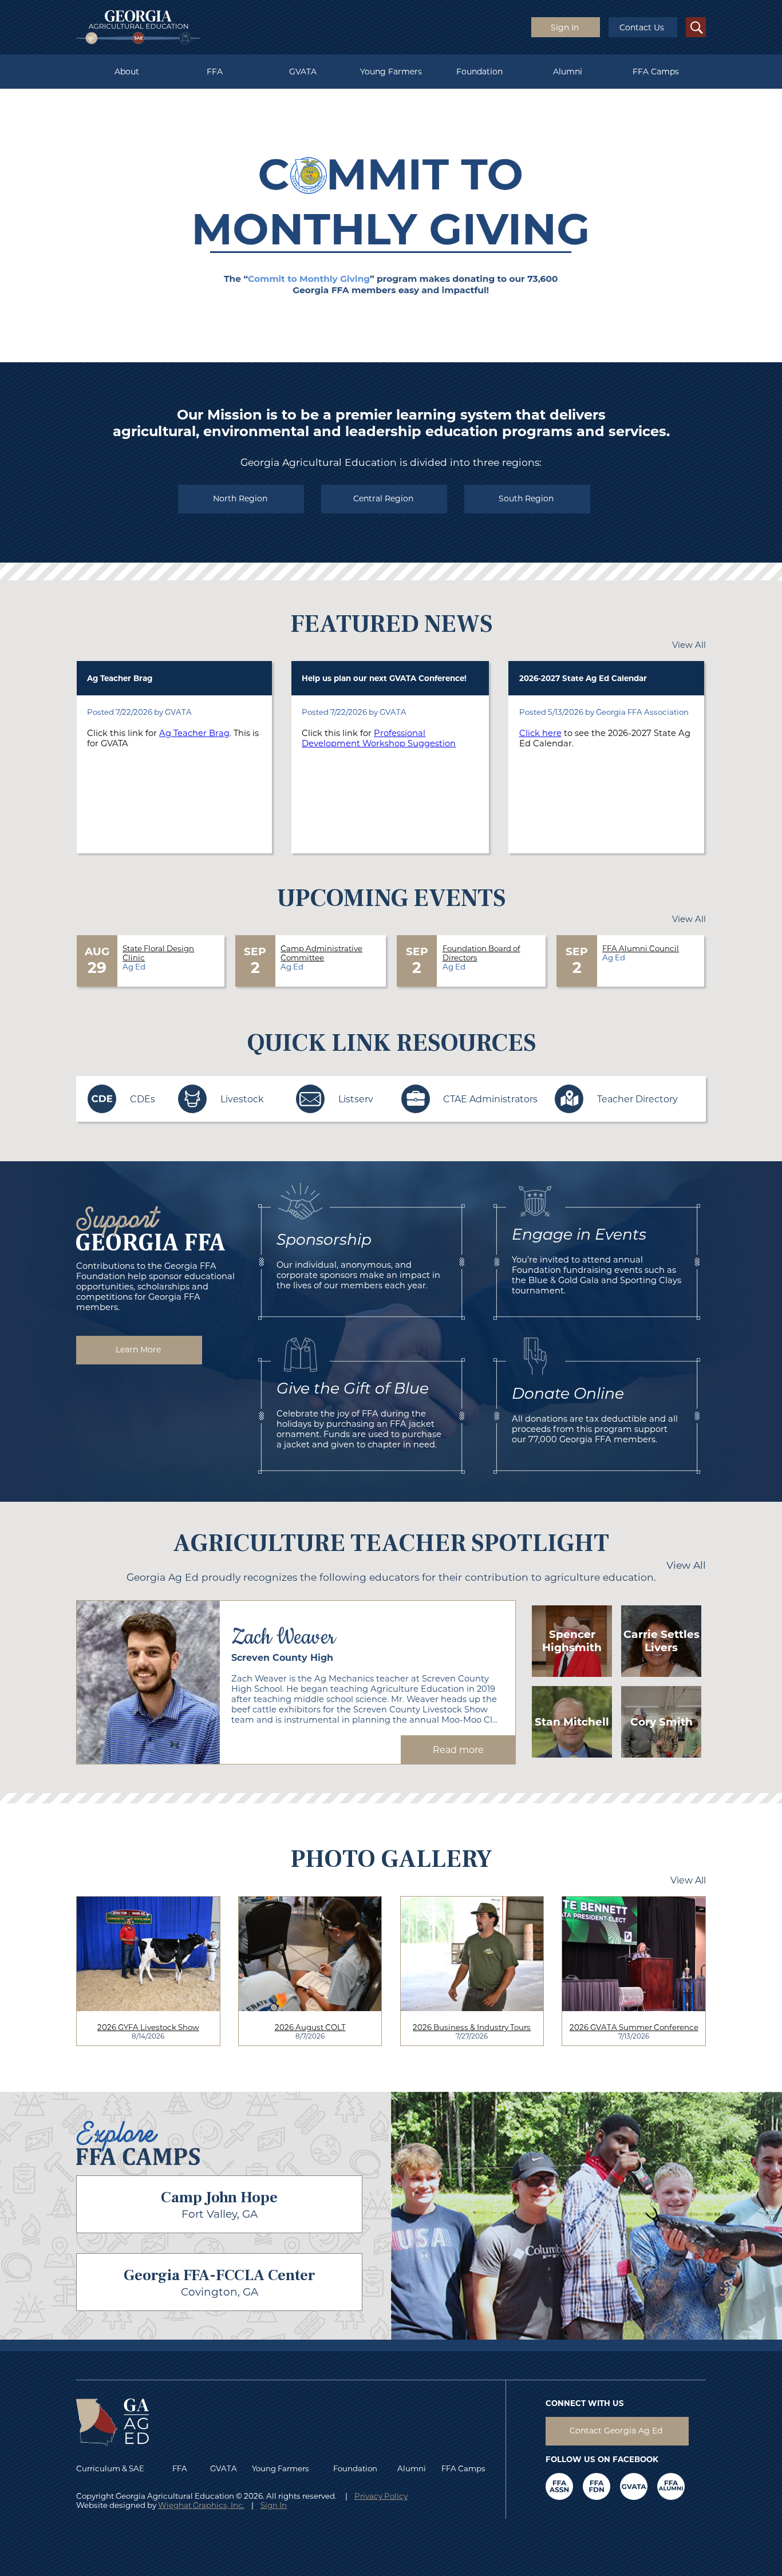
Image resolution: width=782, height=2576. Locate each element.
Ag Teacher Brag (120, 678)
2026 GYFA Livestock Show (148, 2027)
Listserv (356, 1099)
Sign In (274, 2505)
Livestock (242, 1099)
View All (689, 645)
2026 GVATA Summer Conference (634, 2027)
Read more (458, 1750)
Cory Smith (661, 1722)
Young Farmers (391, 72)
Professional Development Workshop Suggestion (379, 738)
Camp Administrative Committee (321, 953)
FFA (215, 72)
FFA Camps (656, 72)
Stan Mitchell (572, 1722)
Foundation (479, 72)
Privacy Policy (381, 2496)
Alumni (568, 72)
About (127, 72)
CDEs (143, 1099)
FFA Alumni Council (641, 948)
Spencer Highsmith (572, 1641)
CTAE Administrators (490, 1099)
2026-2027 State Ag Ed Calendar (583, 678)
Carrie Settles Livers (661, 1641)
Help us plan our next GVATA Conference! (384, 678)
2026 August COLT (310, 2027)
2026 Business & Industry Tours (472, 2027)
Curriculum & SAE (110, 2468)
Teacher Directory (637, 1099)
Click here (540, 733)
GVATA (303, 72)
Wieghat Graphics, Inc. (201, 2505)
